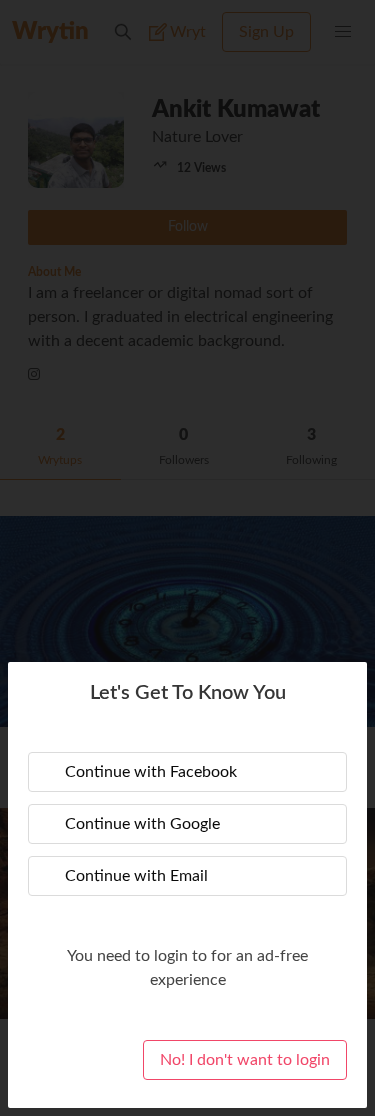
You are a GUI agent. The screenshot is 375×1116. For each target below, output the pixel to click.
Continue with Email (136, 876)
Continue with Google (142, 824)
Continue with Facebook (151, 772)
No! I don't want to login (245, 1060)
